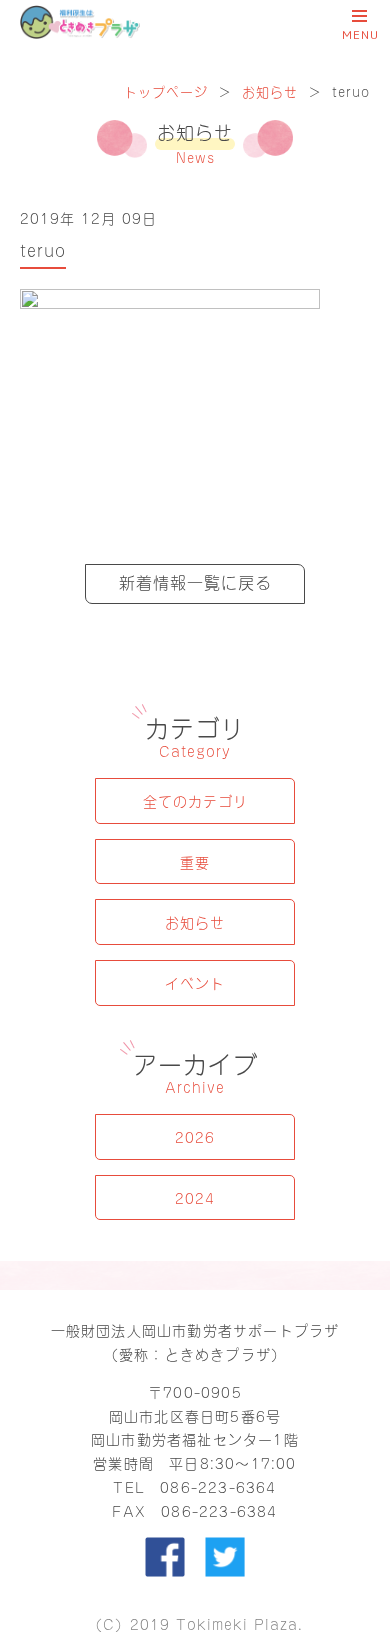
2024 (195, 1197)
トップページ (166, 90)
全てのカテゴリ (195, 800)
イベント (195, 982)
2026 (195, 1136)
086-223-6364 (218, 1486)
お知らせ (270, 90)
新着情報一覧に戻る (195, 581)
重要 (195, 861)
